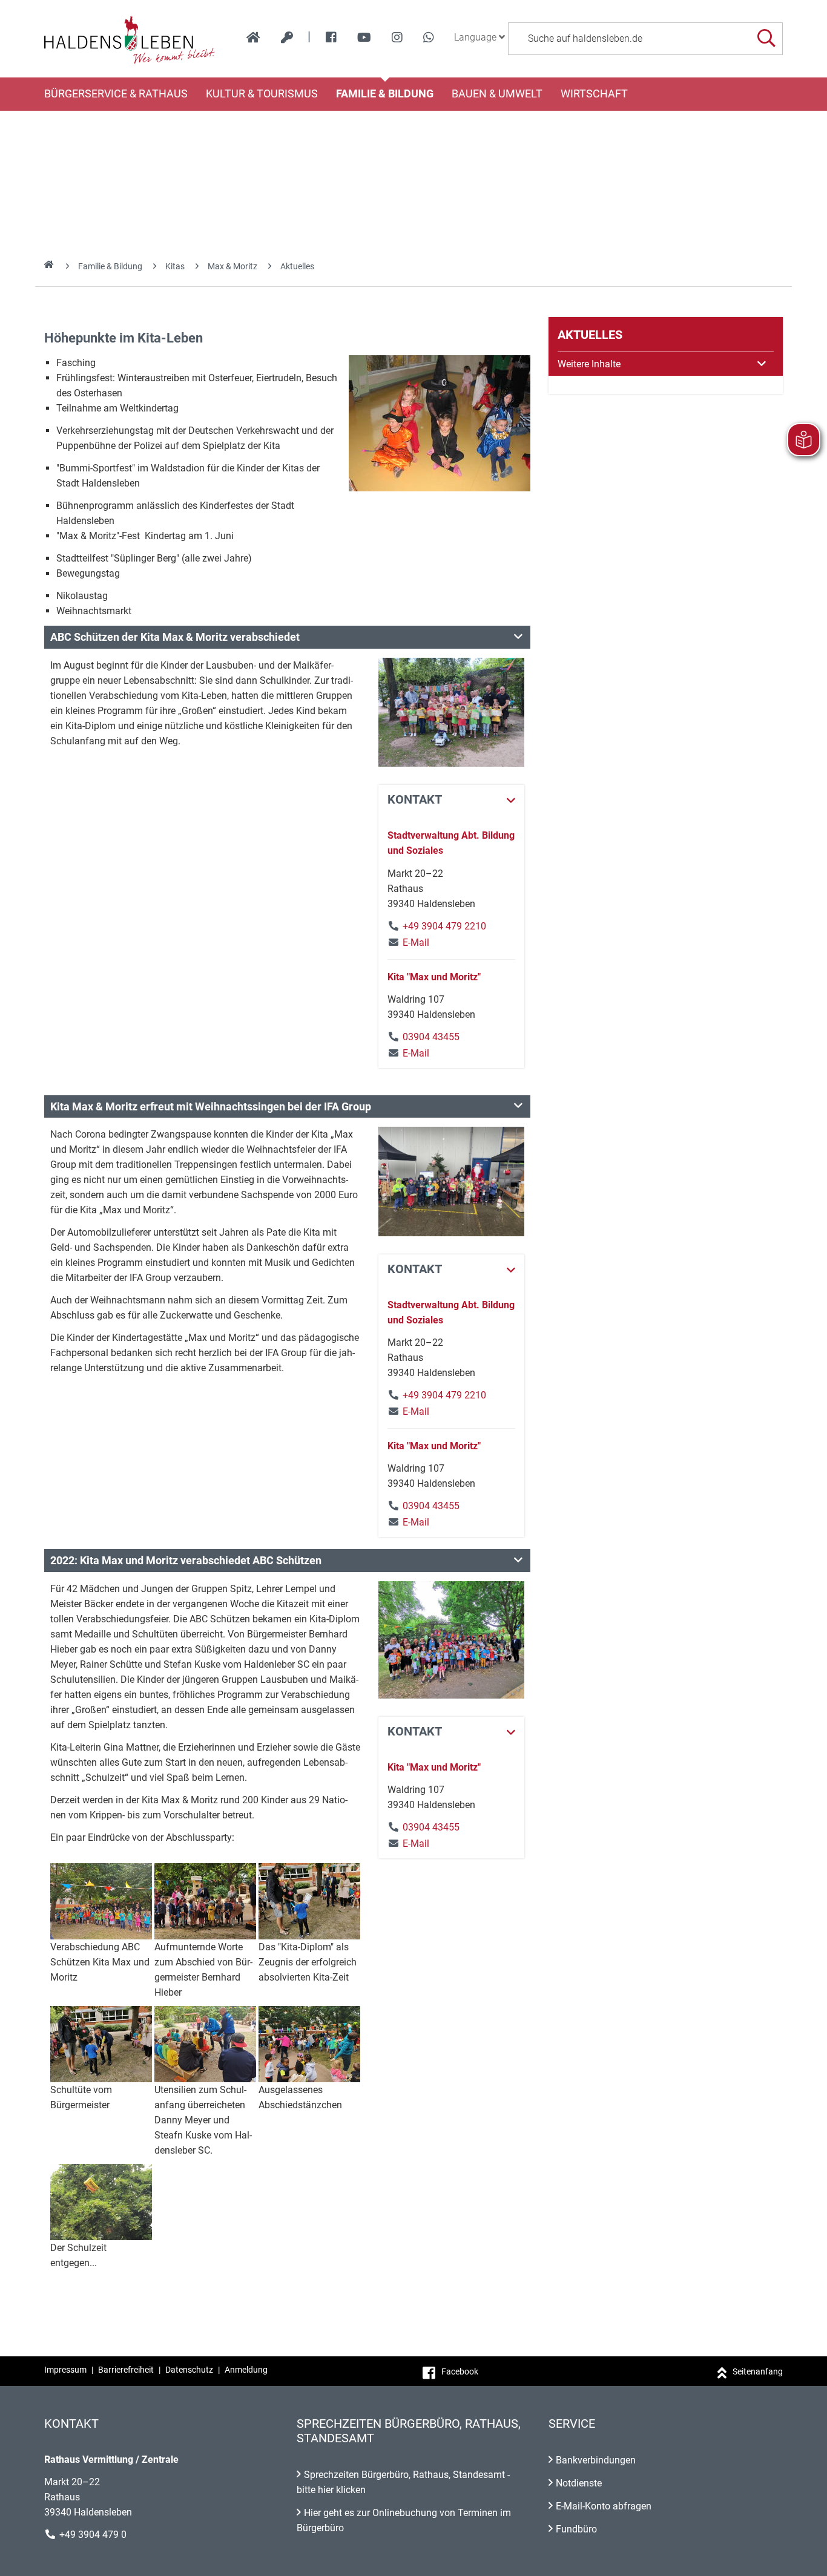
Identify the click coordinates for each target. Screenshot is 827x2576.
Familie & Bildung (385, 94)
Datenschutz (189, 2370)
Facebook (460, 2371)
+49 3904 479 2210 (444, 926)
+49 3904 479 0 (93, 2535)
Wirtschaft (594, 94)
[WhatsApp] (429, 38)
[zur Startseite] (253, 38)
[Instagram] (397, 38)
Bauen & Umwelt (497, 94)
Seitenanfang (758, 2371)
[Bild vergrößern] (440, 423)
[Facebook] (331, 38)
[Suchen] (766, 38)
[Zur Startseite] (130, 39)
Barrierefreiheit (126, 2370)
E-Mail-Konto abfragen (604, 2506)
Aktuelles (297, 266)
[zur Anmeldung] (287, 38)
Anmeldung (246, 2370)
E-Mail (408, 942)
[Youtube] (364, 38)
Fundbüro (576, 2529)
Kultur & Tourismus (262, 94)
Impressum (65, 2370)
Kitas (175, 266)
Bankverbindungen (596, 2460)
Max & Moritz (232, 266)
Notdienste (579, 2483)
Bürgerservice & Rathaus (116, 94)
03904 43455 (431, 1037)
